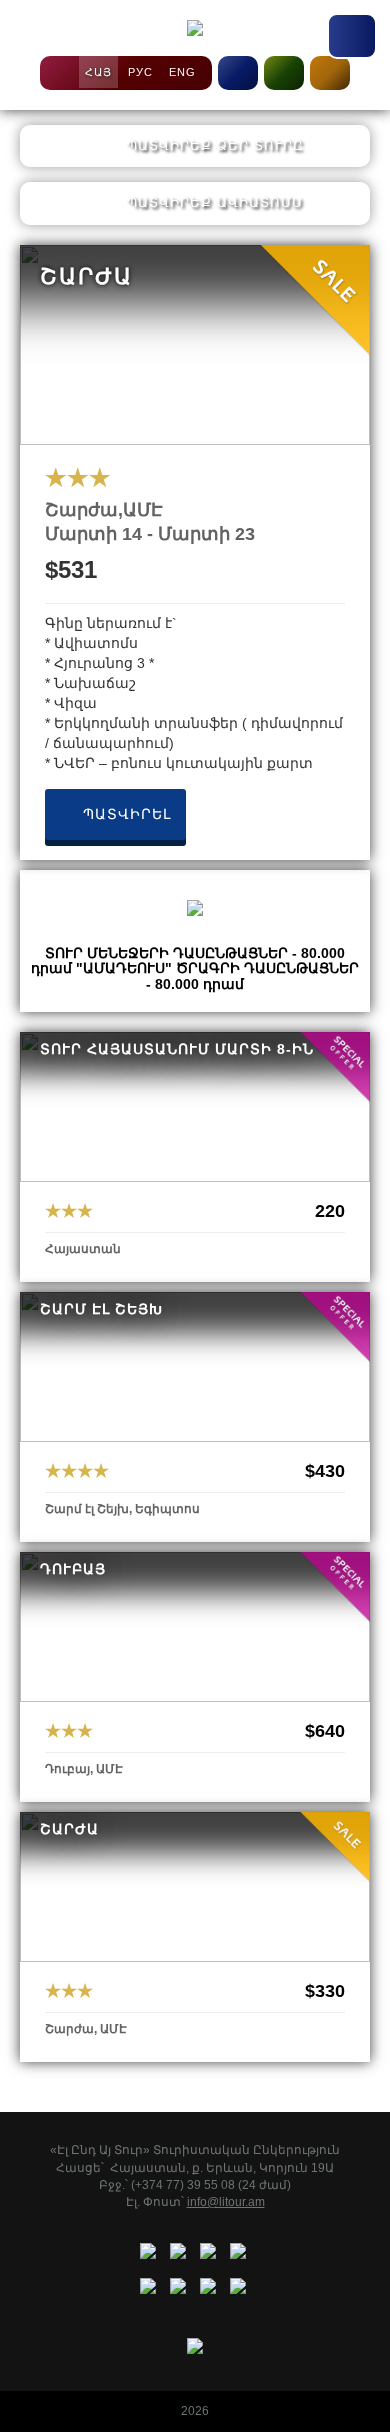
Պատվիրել (124, 814)
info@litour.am (226, 2202)
